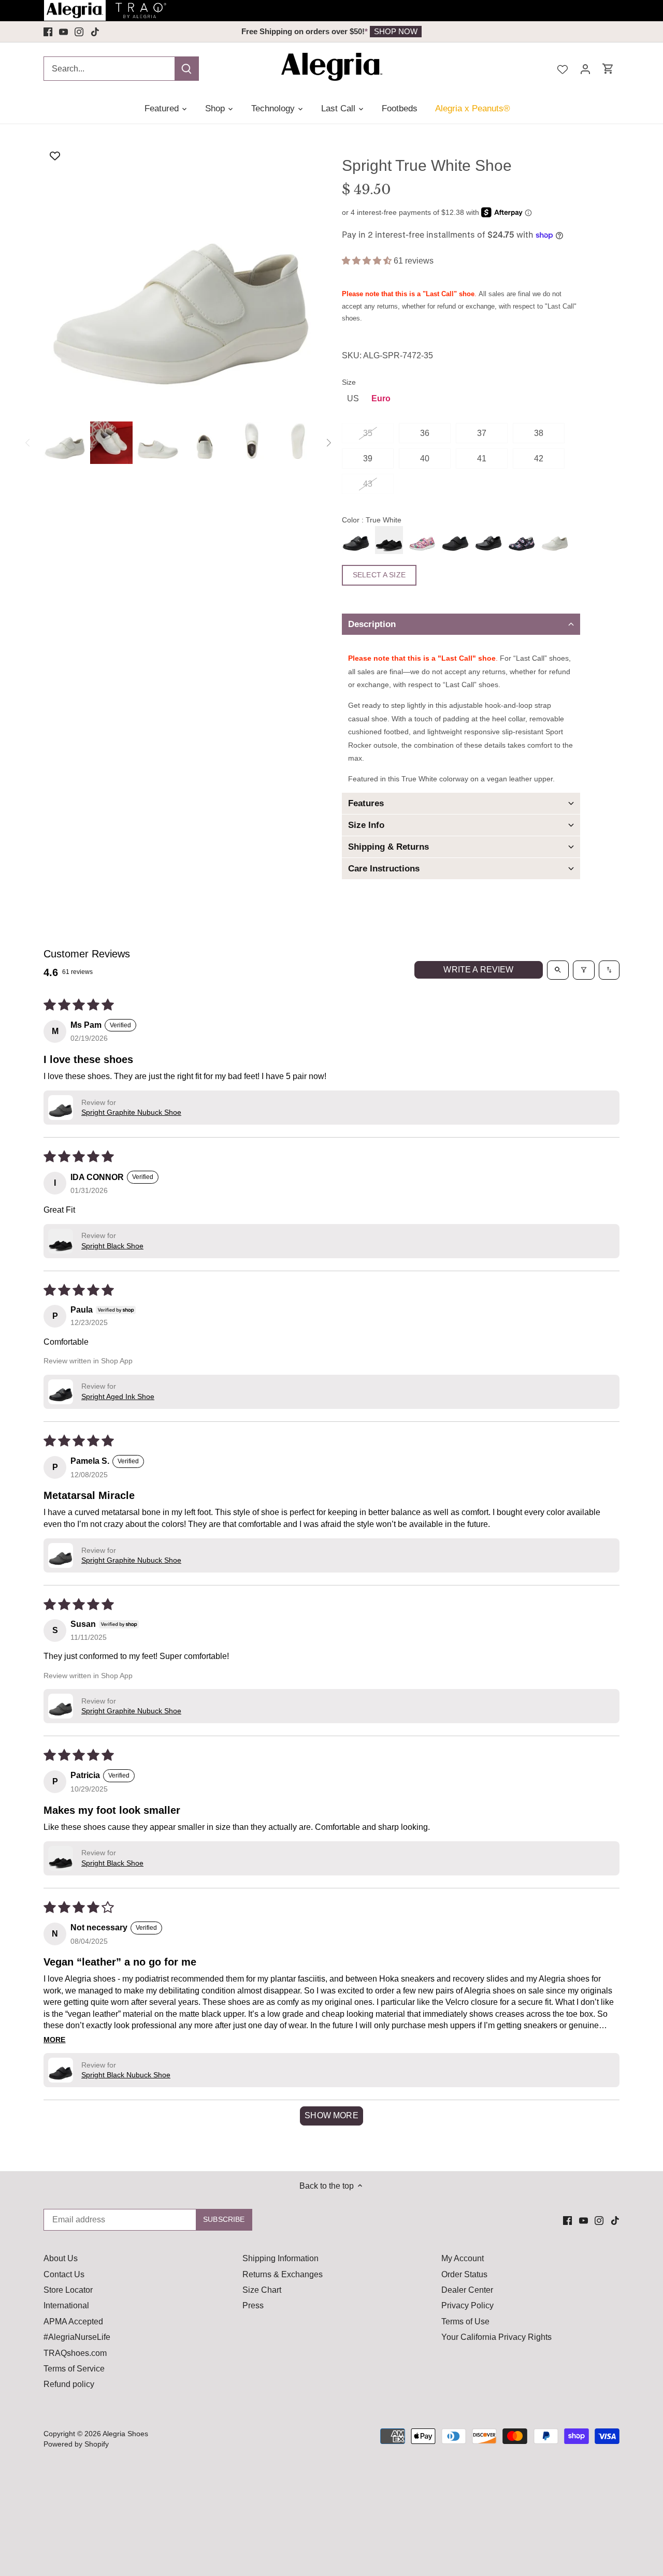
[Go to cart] (608, 69)
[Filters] (584, 970)
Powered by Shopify (76, 2444)
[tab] (461, 624)
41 (482, 459)
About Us (61, 2258)
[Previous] (28, 443)
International (66, 2305)
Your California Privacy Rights (496, 2337)
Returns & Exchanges (283, 2274)
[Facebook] (48, 32)
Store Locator (68, 2290)
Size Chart (262, 2290)
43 (368, 484)
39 (368, 459)
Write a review (478, 970)
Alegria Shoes (125, 2434)
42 (539, 459)
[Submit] (186, 69)
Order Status (464, 2274)
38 (539, 433)
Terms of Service (74, 2369)
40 (425, 459)
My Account (463, 2258)
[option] (331, 32)
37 (482, 433)
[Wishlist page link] (563, 68)
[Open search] (558, 970)
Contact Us (64, 2274)
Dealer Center (467, 2290)
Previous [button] (117, 32)
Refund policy (69, 2384)
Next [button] (546, 32)
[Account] (585, 69)
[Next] (328, 443)
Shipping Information (280, 2258)
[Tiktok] (95, 32)
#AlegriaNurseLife (77, 2337)
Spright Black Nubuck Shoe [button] (126, 2075)
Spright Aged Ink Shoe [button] (118, 1396)
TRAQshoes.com (75, 2353)
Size (349, 382)
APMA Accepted (73, 2322)
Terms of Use (465, 2322)
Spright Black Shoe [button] (112, 1246)
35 (368, 433)
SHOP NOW (396, 31)
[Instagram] (79, 32)
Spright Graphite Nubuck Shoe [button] (131, 1112)
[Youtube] (63, 32)
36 (425, 433)
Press (253, 2305)
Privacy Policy (467, 2305)
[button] (368, 261)
